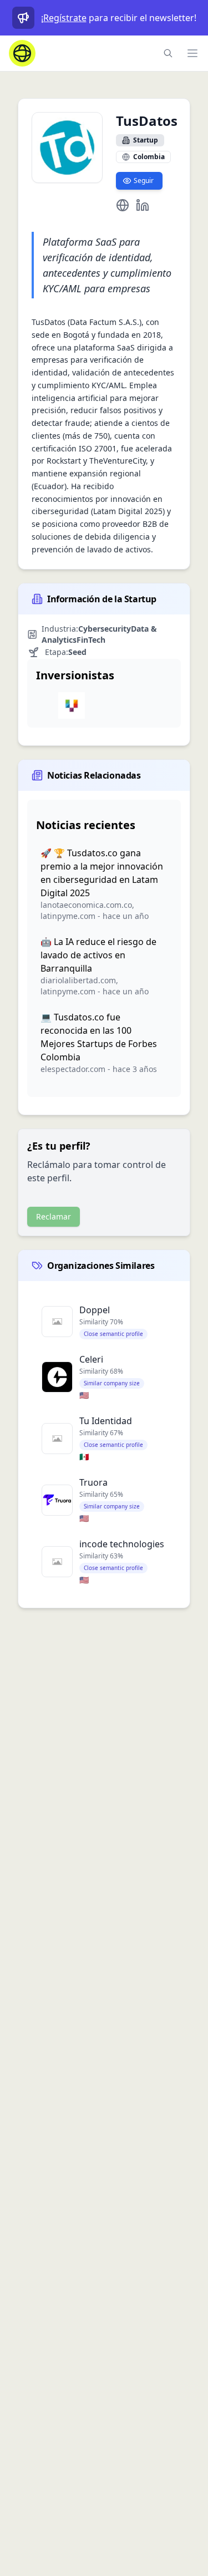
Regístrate (65, 18)
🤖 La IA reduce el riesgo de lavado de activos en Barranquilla (98, 955)
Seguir (144, 181)
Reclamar (54, 1216)
